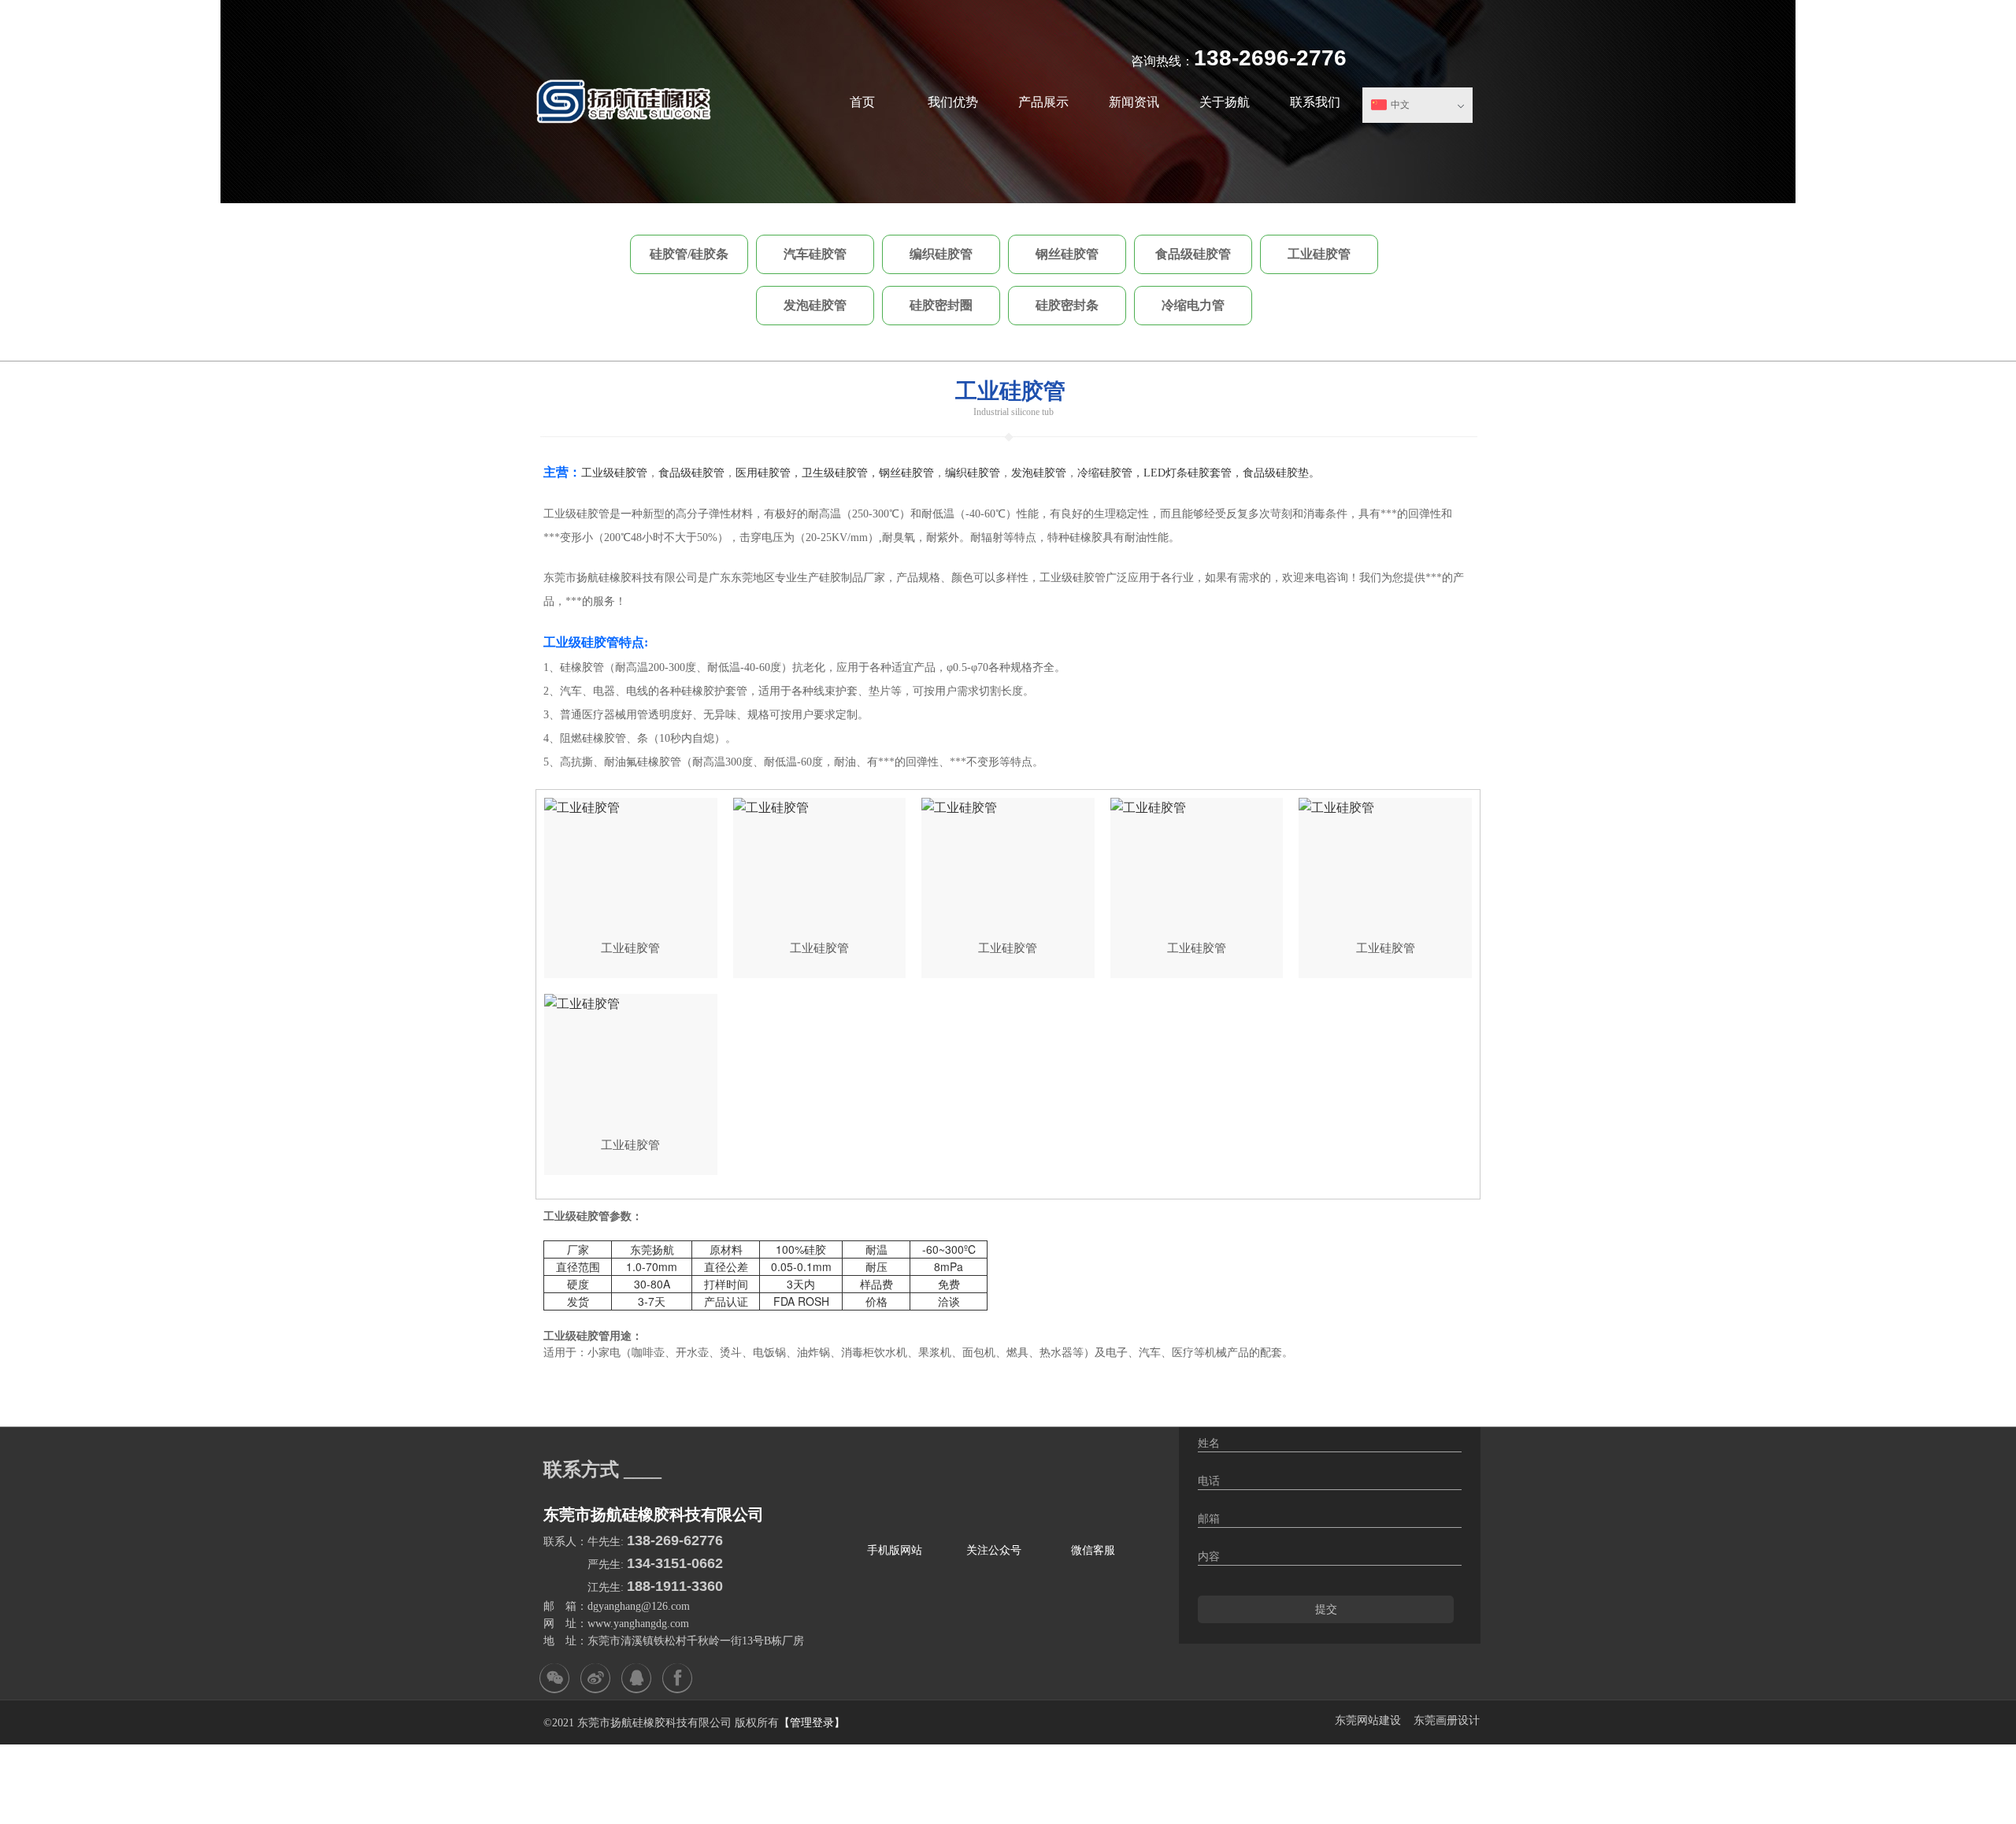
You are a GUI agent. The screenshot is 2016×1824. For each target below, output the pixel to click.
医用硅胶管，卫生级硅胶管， (807, 473)
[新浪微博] (595, 1678)
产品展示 (1043, 102)
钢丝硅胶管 (1067, 254)
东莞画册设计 (1447, 1720)
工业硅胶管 (1319, 254)
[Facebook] (677, 1678)
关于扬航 (1225, 102)
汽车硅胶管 (815, 254)
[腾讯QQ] (636, 1678)
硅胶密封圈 (941, 305)
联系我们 (1315, 102)
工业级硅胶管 (614, 473)
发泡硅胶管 (815, 305)
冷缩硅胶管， (1110, 473)
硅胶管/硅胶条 (689, 254)
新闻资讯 (1134, 102)
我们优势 (953, 102)
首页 (862, 102)
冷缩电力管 (1193, 305)
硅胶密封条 (1067, 305)
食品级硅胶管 (1193, 254)
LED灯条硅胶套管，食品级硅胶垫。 (1232, 473)
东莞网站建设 (1368, 1720)
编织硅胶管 (941, 254)
